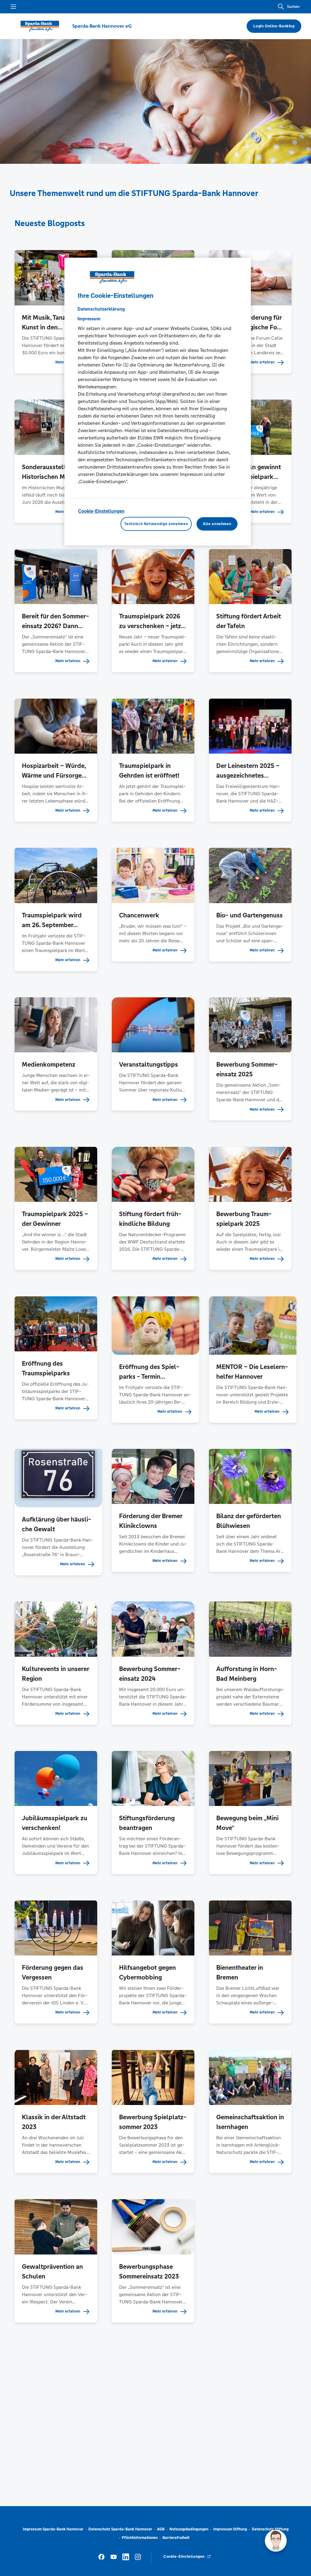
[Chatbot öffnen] (276, 2541)
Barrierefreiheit (176, 2538)
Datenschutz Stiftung (270, 2529)
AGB (161, 2529)
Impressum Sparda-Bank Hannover (53, 2529)
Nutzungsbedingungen (189, 2529)
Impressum (89, 319)
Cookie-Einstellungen (101, 511)
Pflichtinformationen (140, 2538)
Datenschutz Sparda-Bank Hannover (120, 2529)
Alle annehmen (217, 524)
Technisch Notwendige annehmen (156, 524)
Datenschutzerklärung (101, 309)
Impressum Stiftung (230, 2529)
